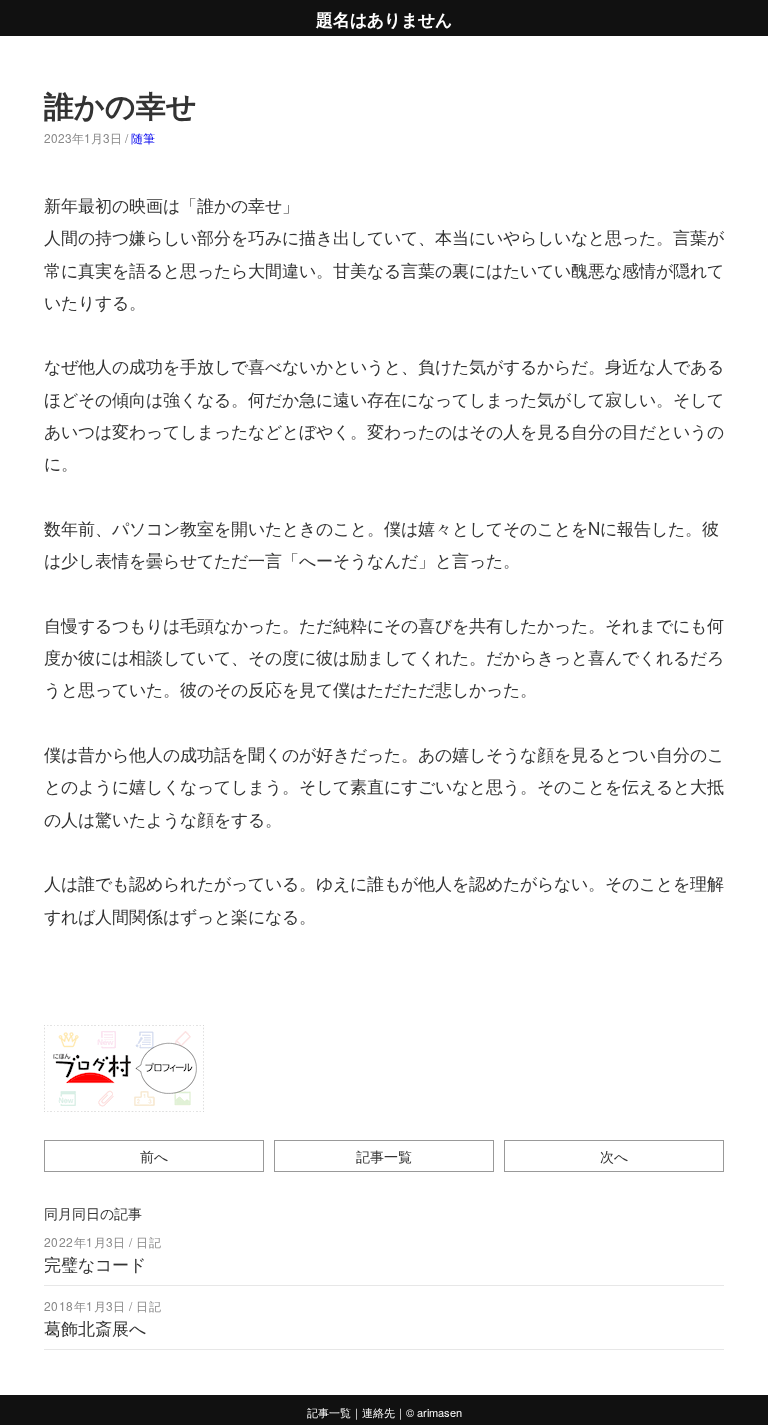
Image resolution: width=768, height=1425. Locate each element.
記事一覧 (384, 1155)
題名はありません (384, 18)
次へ (614, 1155)
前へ (154, 1155)
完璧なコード (95, 1264)
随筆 (143, 137)
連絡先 (378, 1412)
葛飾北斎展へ (95, 1328)
